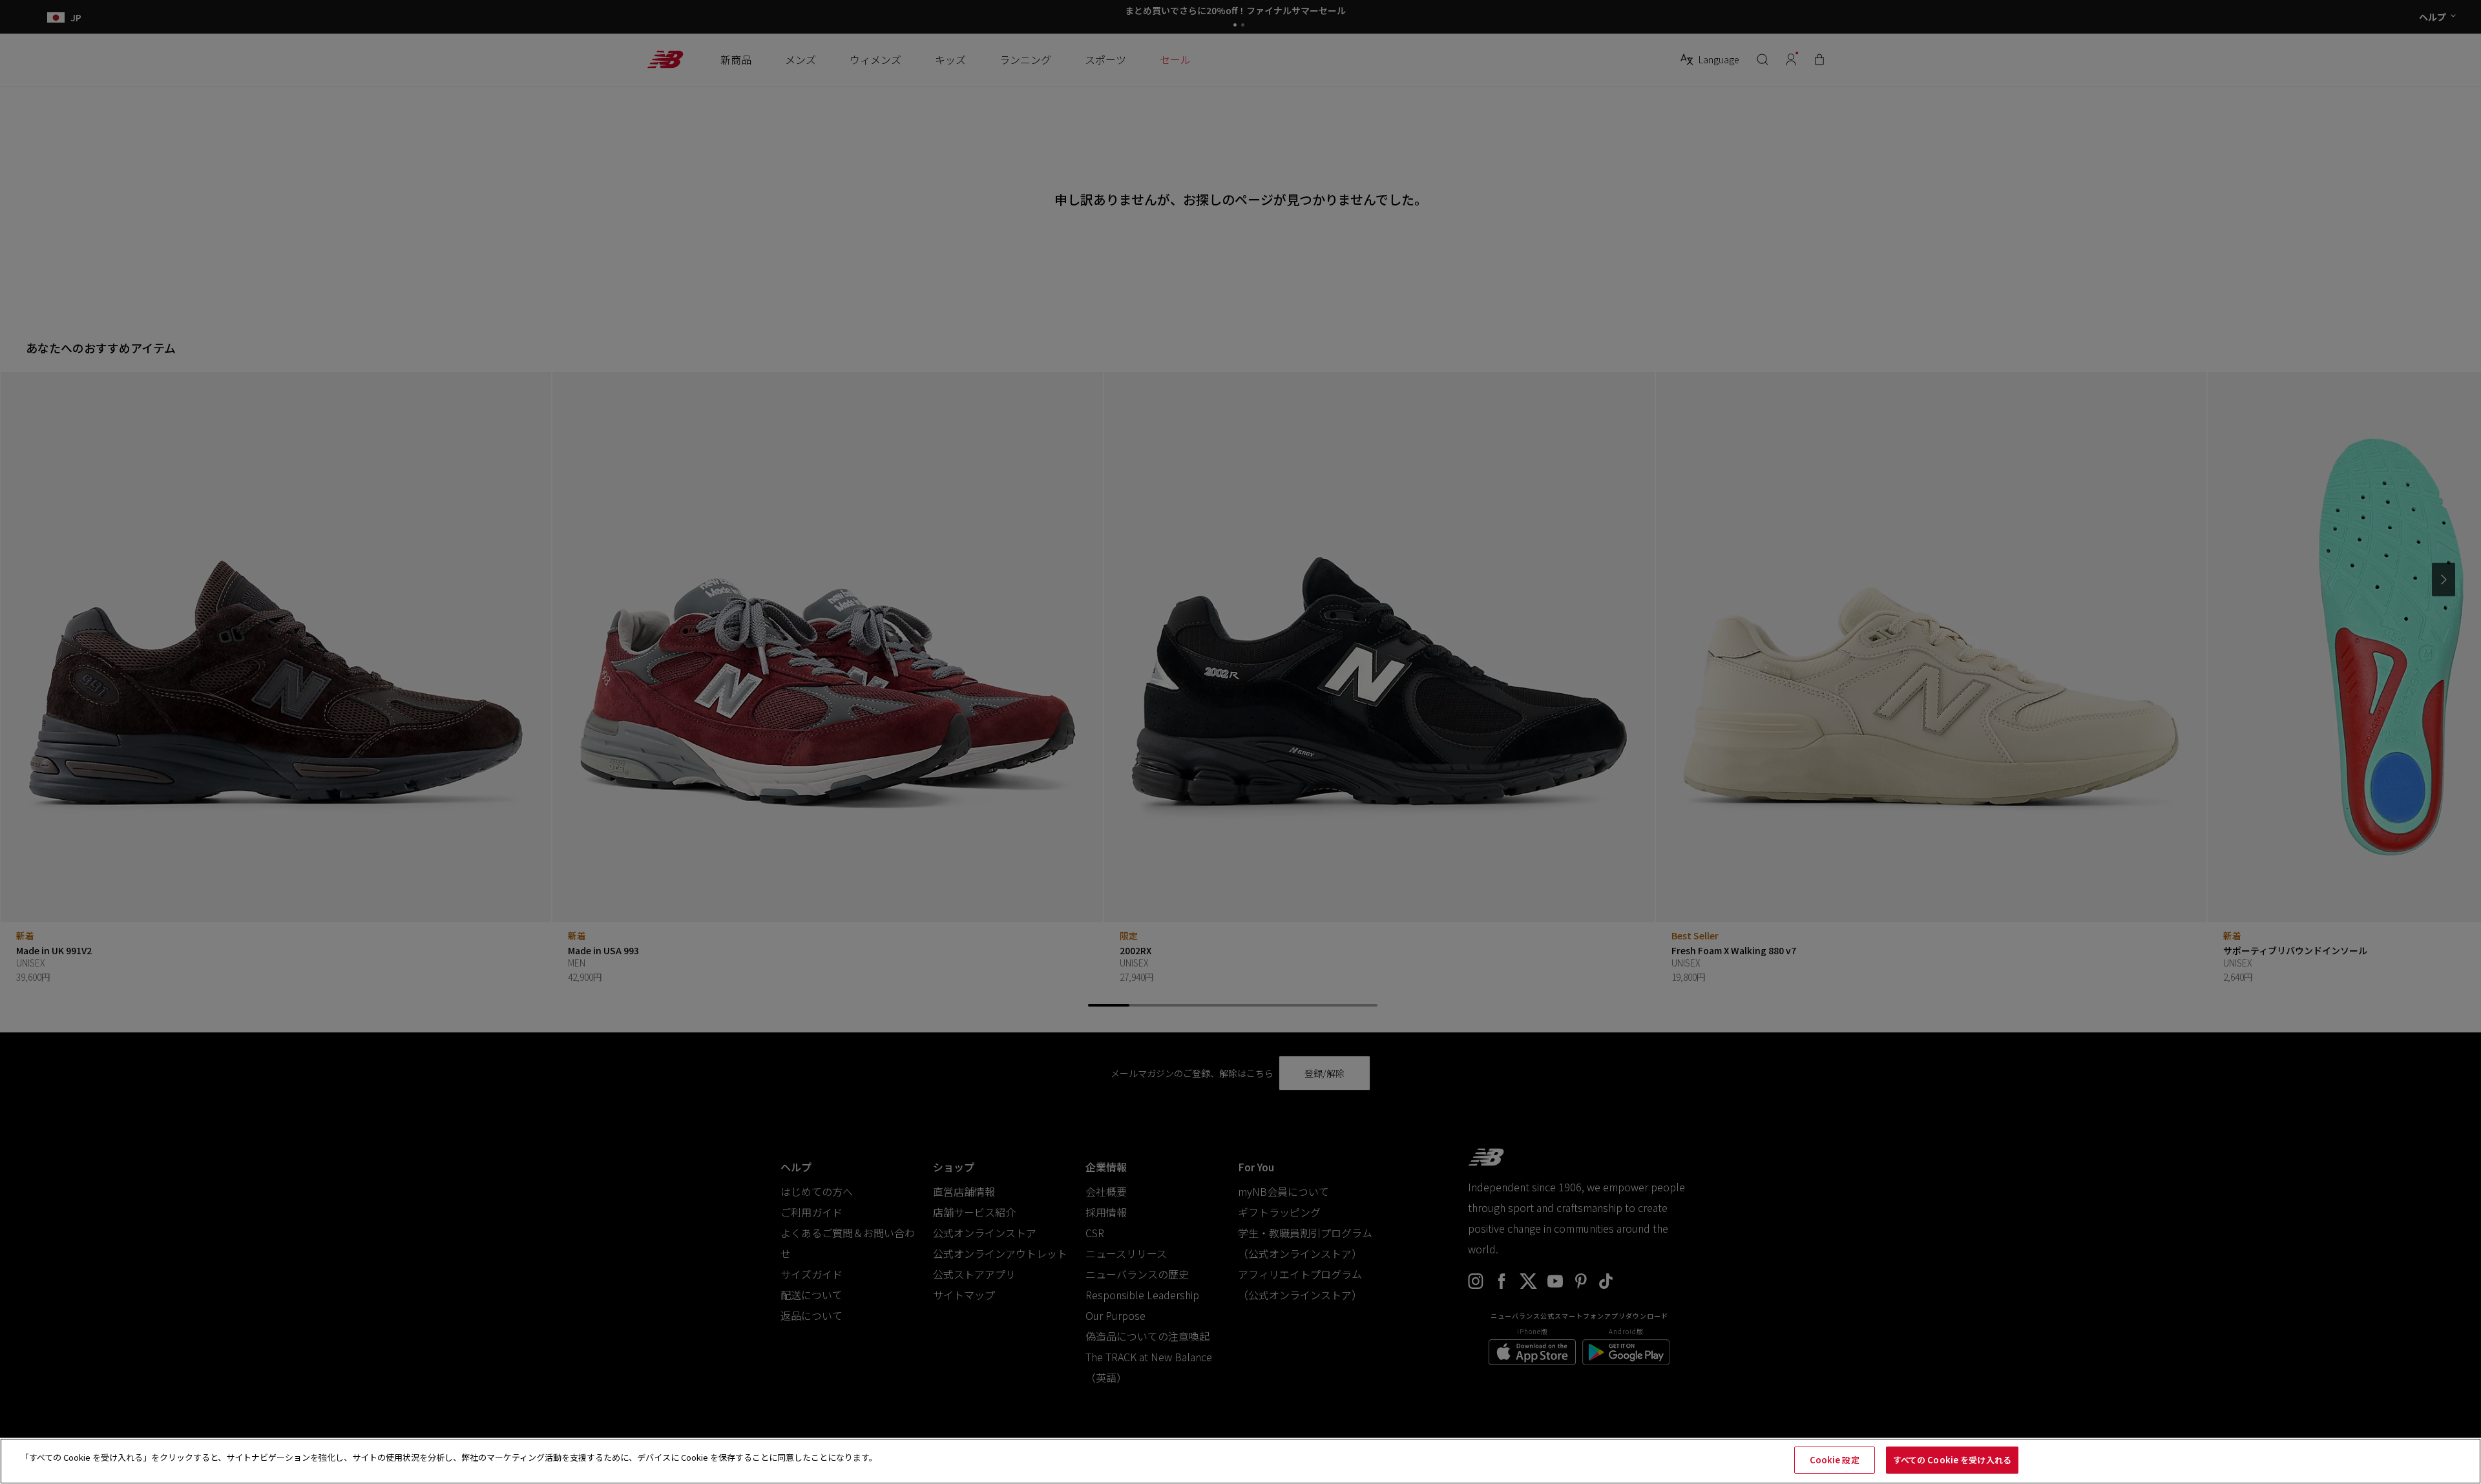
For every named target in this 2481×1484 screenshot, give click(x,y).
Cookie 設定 (1835, 1460)
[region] (1240, 1461)
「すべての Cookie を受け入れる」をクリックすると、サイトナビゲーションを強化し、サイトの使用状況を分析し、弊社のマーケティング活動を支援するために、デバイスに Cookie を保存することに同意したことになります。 (449, 1457)
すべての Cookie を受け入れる (1952, 1460)
